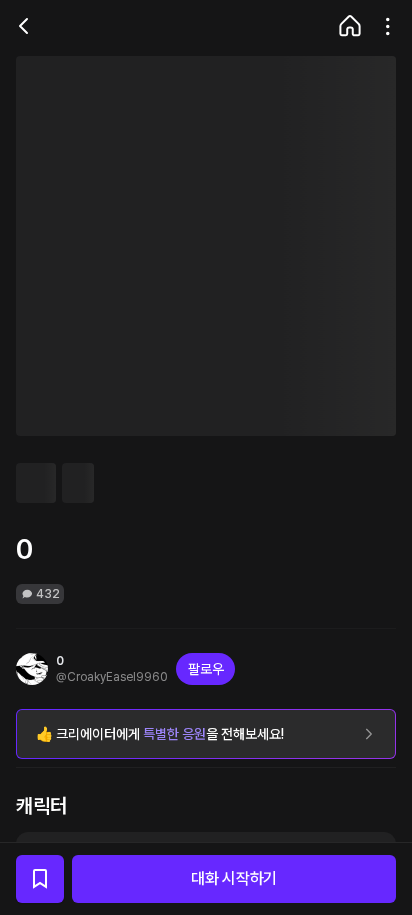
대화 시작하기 (234, 878)
